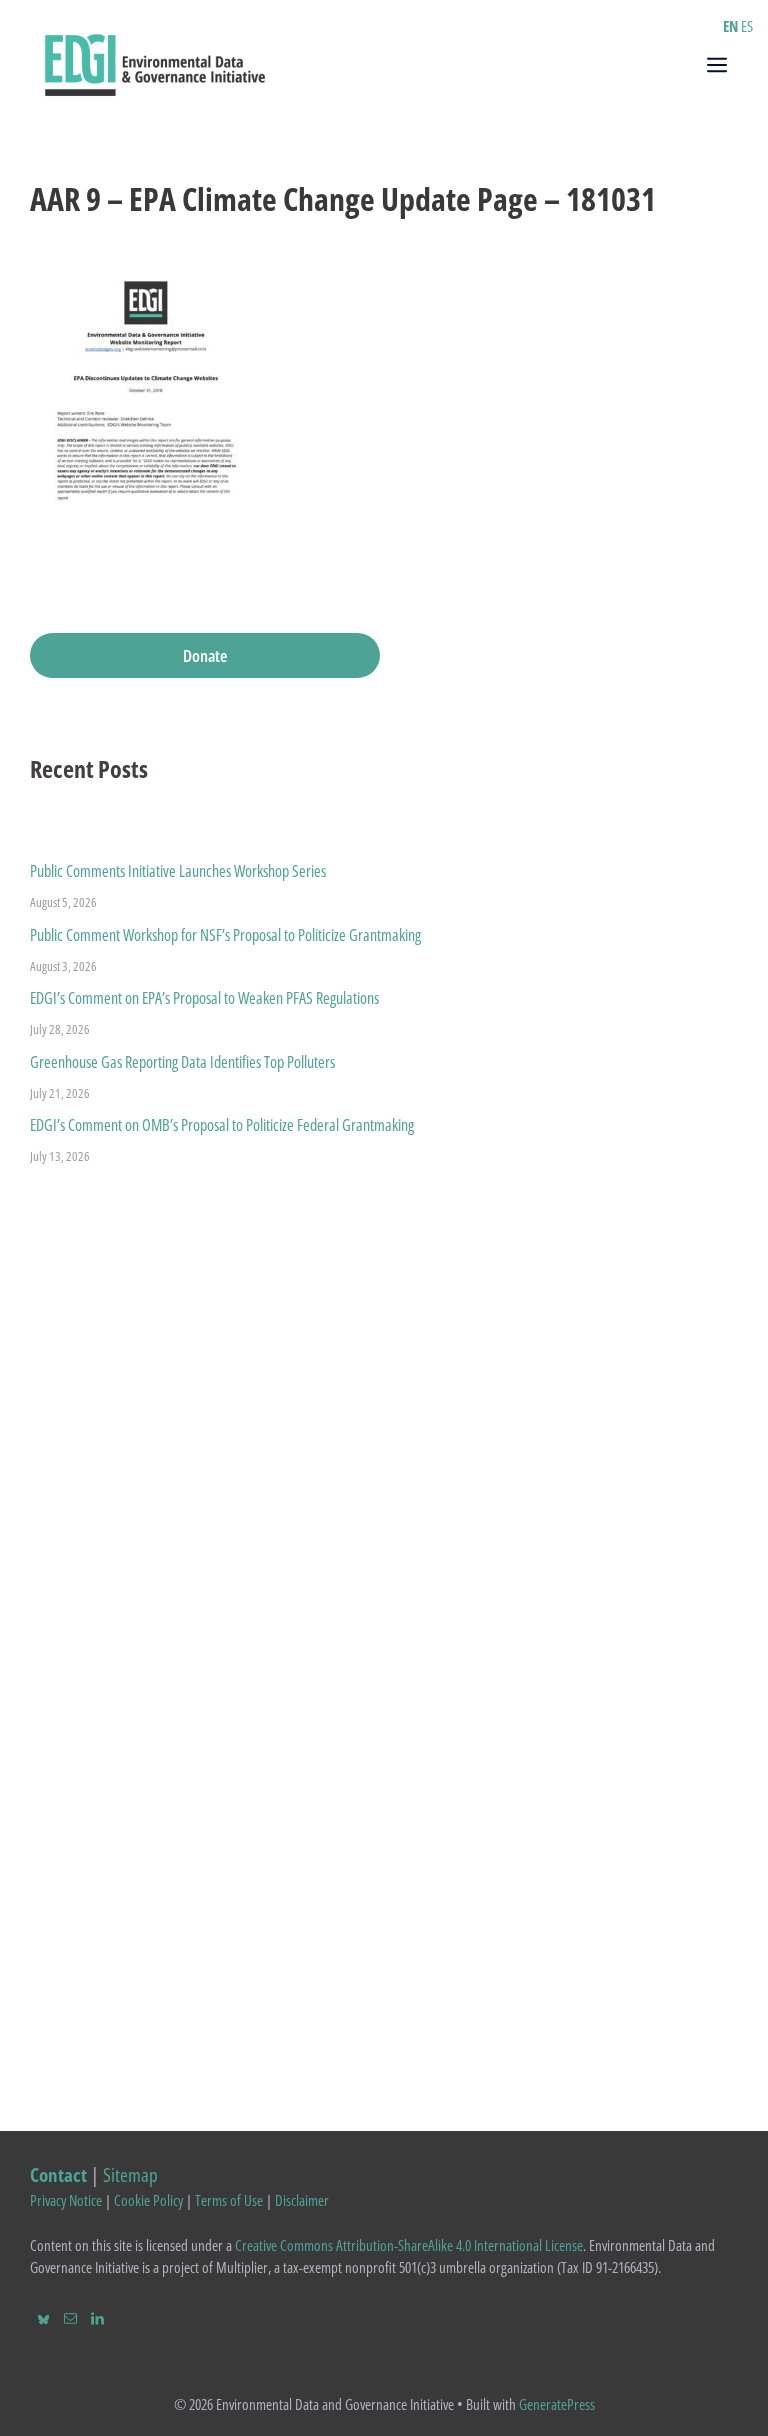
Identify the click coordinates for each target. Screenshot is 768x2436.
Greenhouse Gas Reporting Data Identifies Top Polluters (182, 1062)
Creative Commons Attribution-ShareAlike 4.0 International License (409, 2245)
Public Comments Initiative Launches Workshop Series (178, 871)
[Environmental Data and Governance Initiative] (155, 63)
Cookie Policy (148, 2200)
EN (730, 26)
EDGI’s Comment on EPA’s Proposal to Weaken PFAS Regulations (204, 998)
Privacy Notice (66, 2200)
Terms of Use (229, 2200)
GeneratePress (557, 2404)
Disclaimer (302, 2200)
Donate (205, 655)
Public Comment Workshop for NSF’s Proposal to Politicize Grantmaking (225, 935)
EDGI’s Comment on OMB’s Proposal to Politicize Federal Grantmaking (222, 1125)
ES (747, 26)
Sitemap (130, 2174)
